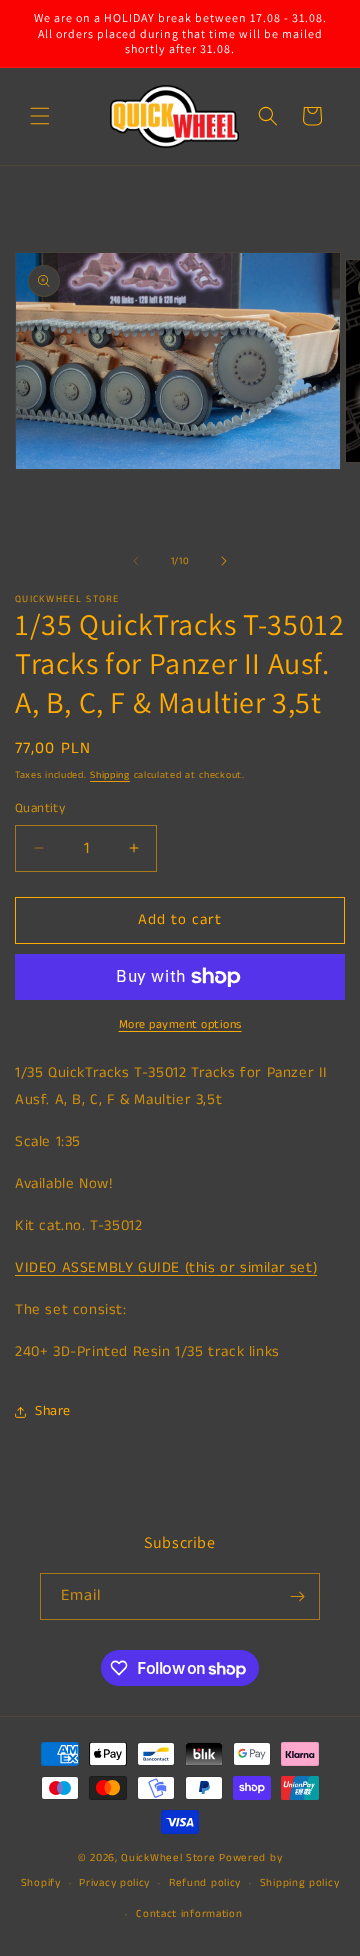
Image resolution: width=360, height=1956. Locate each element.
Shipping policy (300, 1883)
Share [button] (53, 1411)
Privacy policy (114, 1883)
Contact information (189, 1914)
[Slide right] (224, 561)
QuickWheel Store (168, 1858)
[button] (40, 116)
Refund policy (205, 1883)
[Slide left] (136, 561)
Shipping (110, 775)
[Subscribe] (297, 1596)
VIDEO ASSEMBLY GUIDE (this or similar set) (166, 1267)
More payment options (180, 1024)
